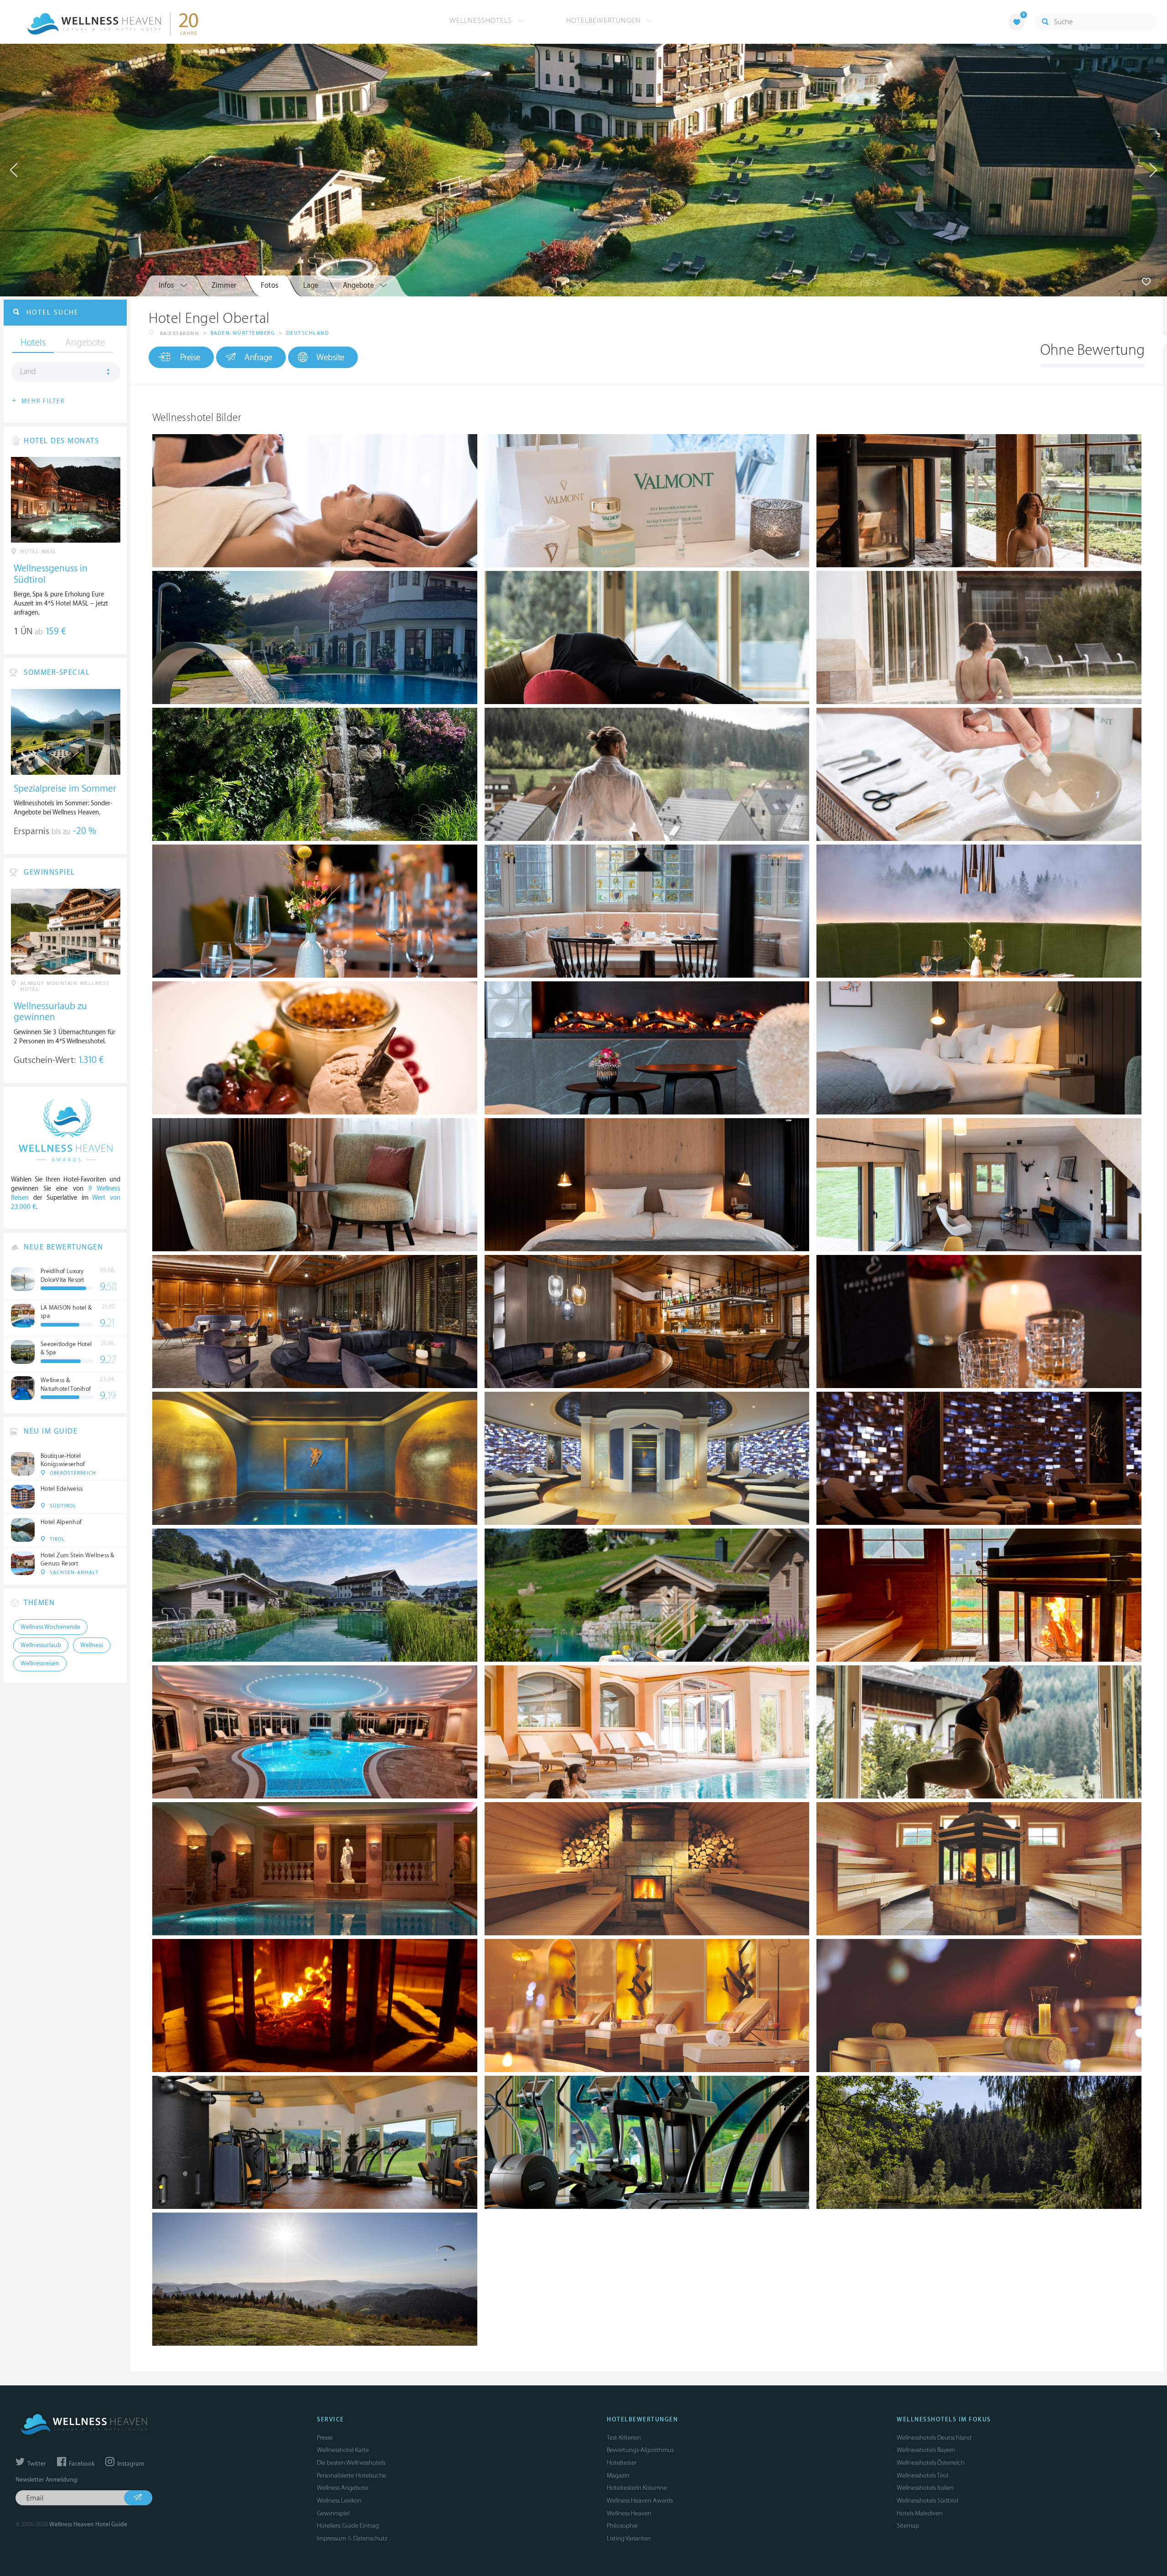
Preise (190, 358)
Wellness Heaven (629, 2513)
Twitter (36, 2464)
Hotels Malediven (920, 2513)
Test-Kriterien (624, 2438)
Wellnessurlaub (41, 1645)
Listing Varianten (629, 2538)
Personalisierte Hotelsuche (351, 2475)
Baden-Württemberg (243, 333)
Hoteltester (622, 2463)
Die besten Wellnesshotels (351, 2463)
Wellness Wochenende (50, 1627)
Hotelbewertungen (605, 21)
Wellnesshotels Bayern (926, 2450)
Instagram (130, 2464)
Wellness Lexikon (339, 2501)
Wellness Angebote (343, 2488)
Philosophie (622, 2526)
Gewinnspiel (333, 2513)
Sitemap (908, 2526)
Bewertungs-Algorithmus (640, 2450)
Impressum (331, 2538)
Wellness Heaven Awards (640, 2501)
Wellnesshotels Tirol (922, 2475)
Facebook (81, 2464)
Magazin (618, 2475)
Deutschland (308, 333)
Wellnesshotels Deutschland (934, 2438)
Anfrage (258, 358)
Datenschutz (370, 2538)
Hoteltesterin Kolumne (637, 2488)
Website (330, 358)
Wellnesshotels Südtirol (927, 2501)
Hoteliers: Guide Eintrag (348, 2526)
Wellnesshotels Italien (925, 2488)
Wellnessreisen (40, 1664)
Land (28, 372)
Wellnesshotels (482, 21)
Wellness (92, 1645)
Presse (325, 2438)
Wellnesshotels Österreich (931, 2463)
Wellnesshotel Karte (343, 2450)
